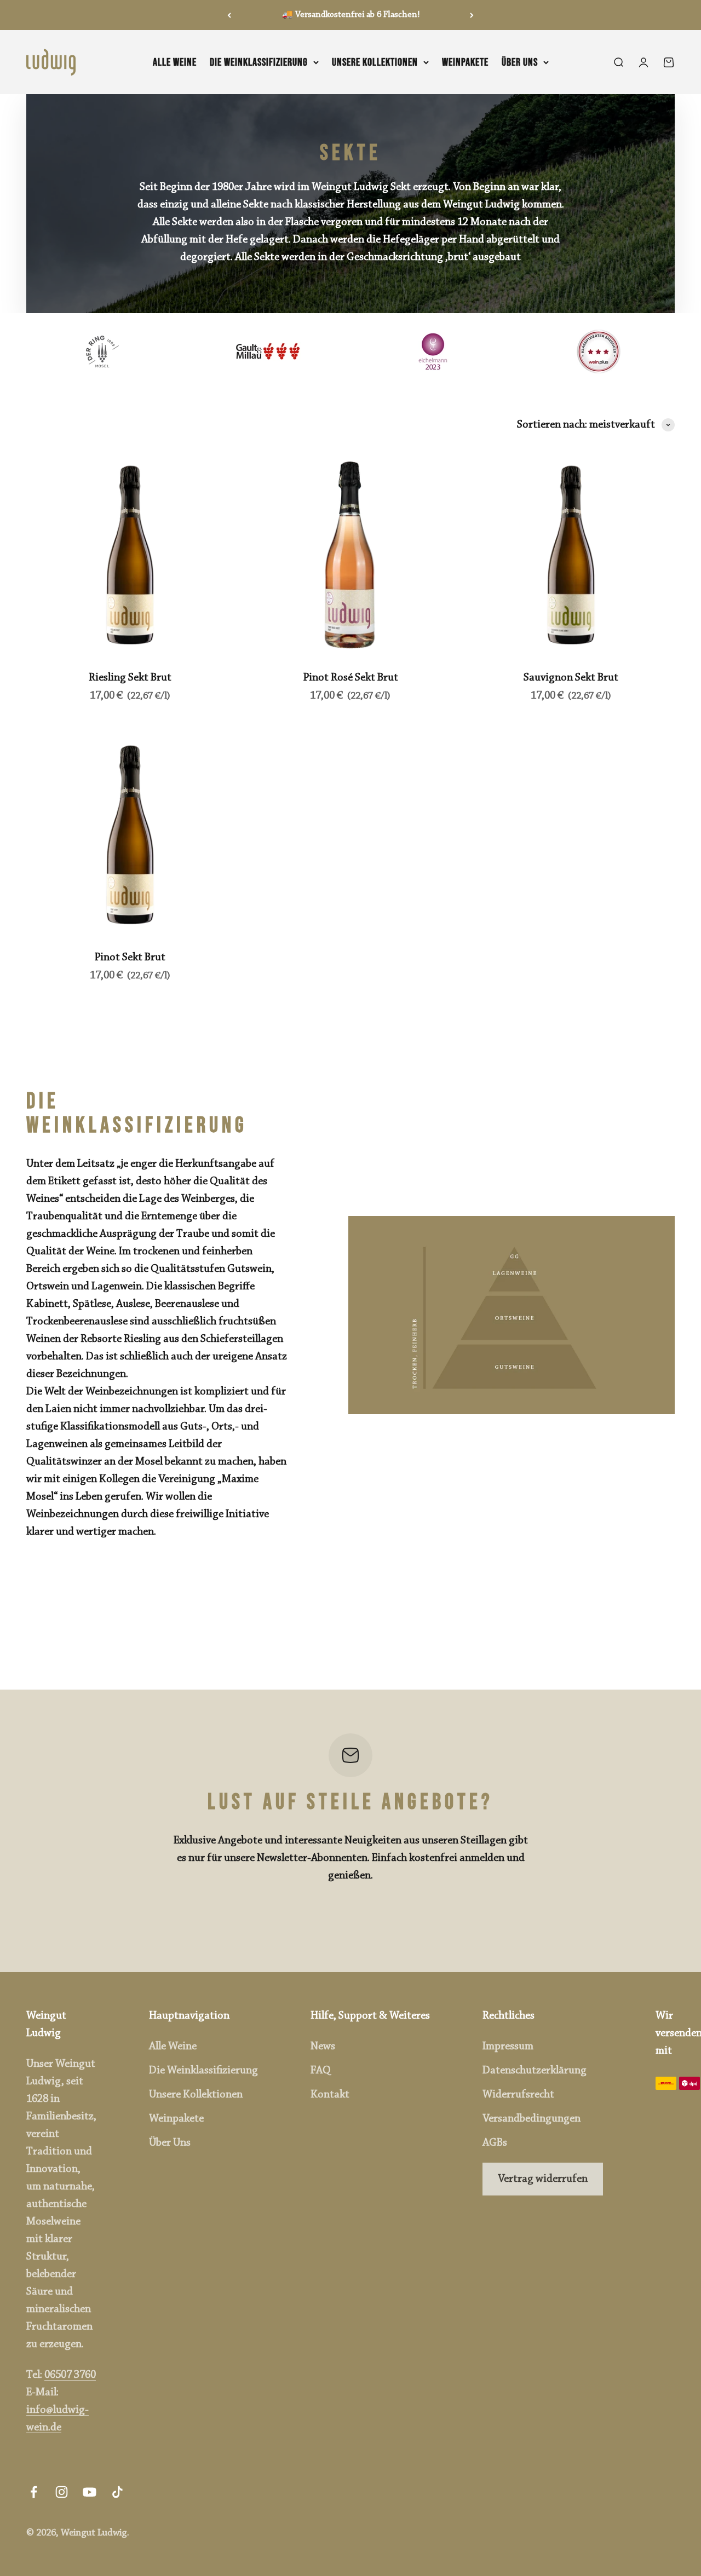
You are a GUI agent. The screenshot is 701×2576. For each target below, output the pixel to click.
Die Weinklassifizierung (259, 62)
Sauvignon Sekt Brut (571, 678)
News (323, 2047)
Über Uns (520, 62)
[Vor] (472, 15)
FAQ (321, 2071)
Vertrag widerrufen (543, 2179)
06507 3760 (70, 2375)
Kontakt (330, 2095)
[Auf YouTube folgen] (90, 2492)
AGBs (495, 2143)
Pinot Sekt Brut (130, 958)
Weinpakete (465, 62)
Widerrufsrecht (518, 2095)
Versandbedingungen (532, 2119)
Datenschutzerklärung (535, 2071)
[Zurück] (229, 15)
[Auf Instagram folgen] (62, 2492)
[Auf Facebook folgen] (34, 2492)
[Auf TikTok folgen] (117, 2492)
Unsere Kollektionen (375, 62)
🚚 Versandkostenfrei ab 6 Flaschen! (351, 15)
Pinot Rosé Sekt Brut (350, 678)
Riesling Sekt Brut (130, 678)
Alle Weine (175, 62)
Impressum (508, 2047)
